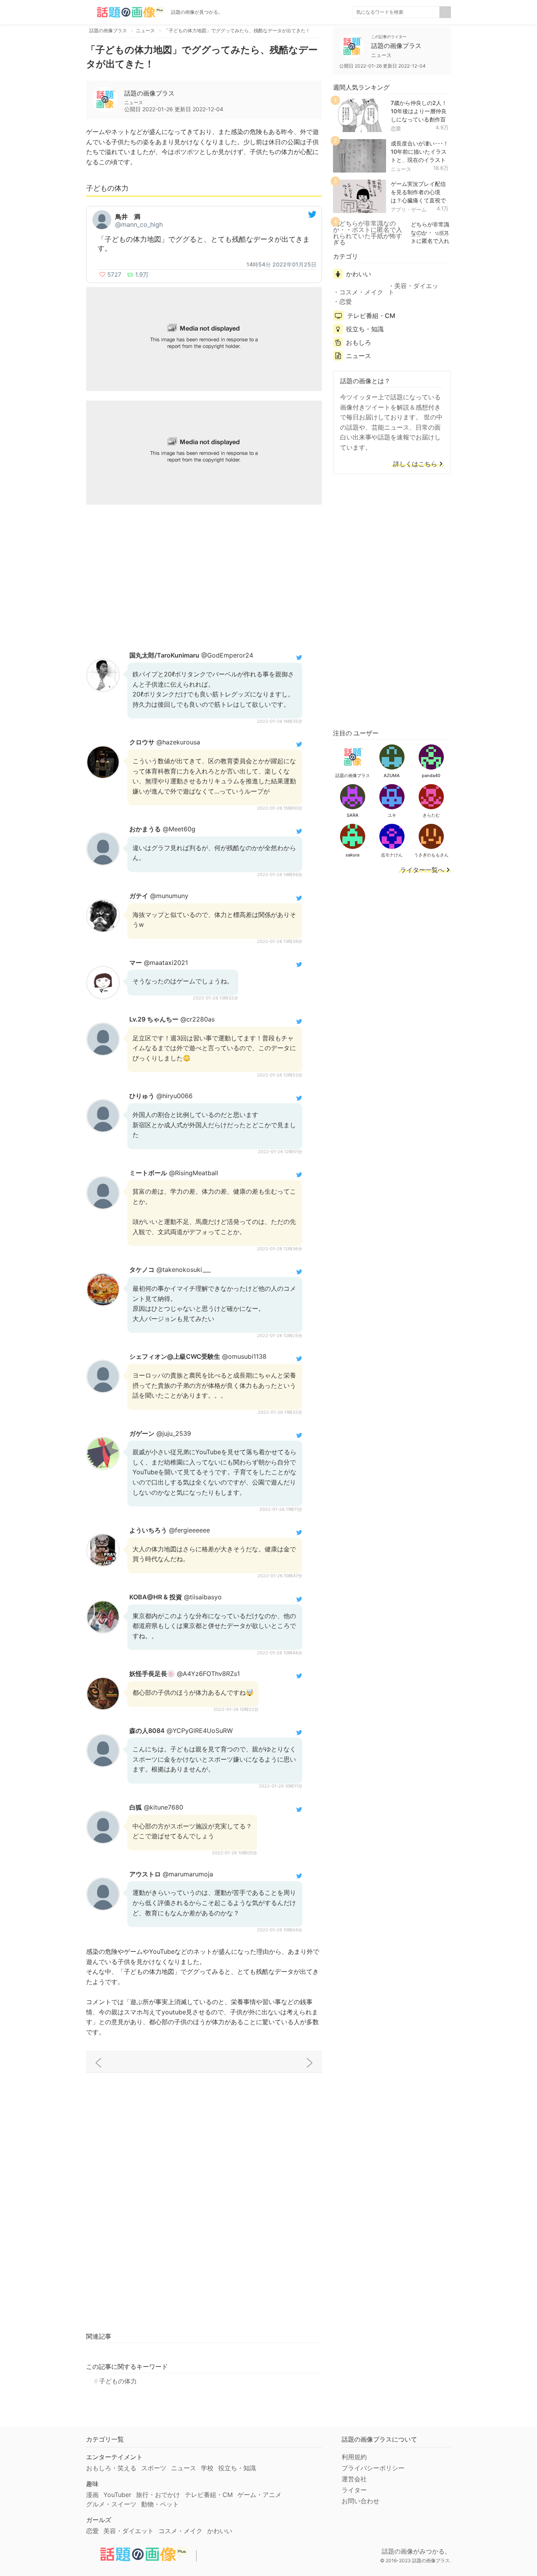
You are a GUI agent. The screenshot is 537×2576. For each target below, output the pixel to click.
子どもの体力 (118, 2381)
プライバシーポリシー (373, 2468)
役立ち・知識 (365, 329)
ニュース (401, 169)
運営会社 (354, 2479)
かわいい (359, 274)
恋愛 (396, 129)
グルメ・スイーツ (111, 2504)
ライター (354, 2490)
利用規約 (354, 2457)
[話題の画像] (125, 12)
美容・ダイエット (413, 289)
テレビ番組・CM (371, 316)
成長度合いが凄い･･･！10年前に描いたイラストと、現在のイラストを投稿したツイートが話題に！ (420, 160)
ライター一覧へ (422, 870)
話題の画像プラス (149, 93)
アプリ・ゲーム (409, 209)
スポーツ (154, 2468)
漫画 (92, 2495)
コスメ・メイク (361, 292)
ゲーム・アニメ (259, 2495)
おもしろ (359, 342)
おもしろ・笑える (111, 2468)
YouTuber (117, 2495)
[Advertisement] (204, 577)
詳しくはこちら (415, 464)
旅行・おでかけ (158, 2495)
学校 (207, 2468)
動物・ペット (160, 2504)
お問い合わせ (360, 2501)
